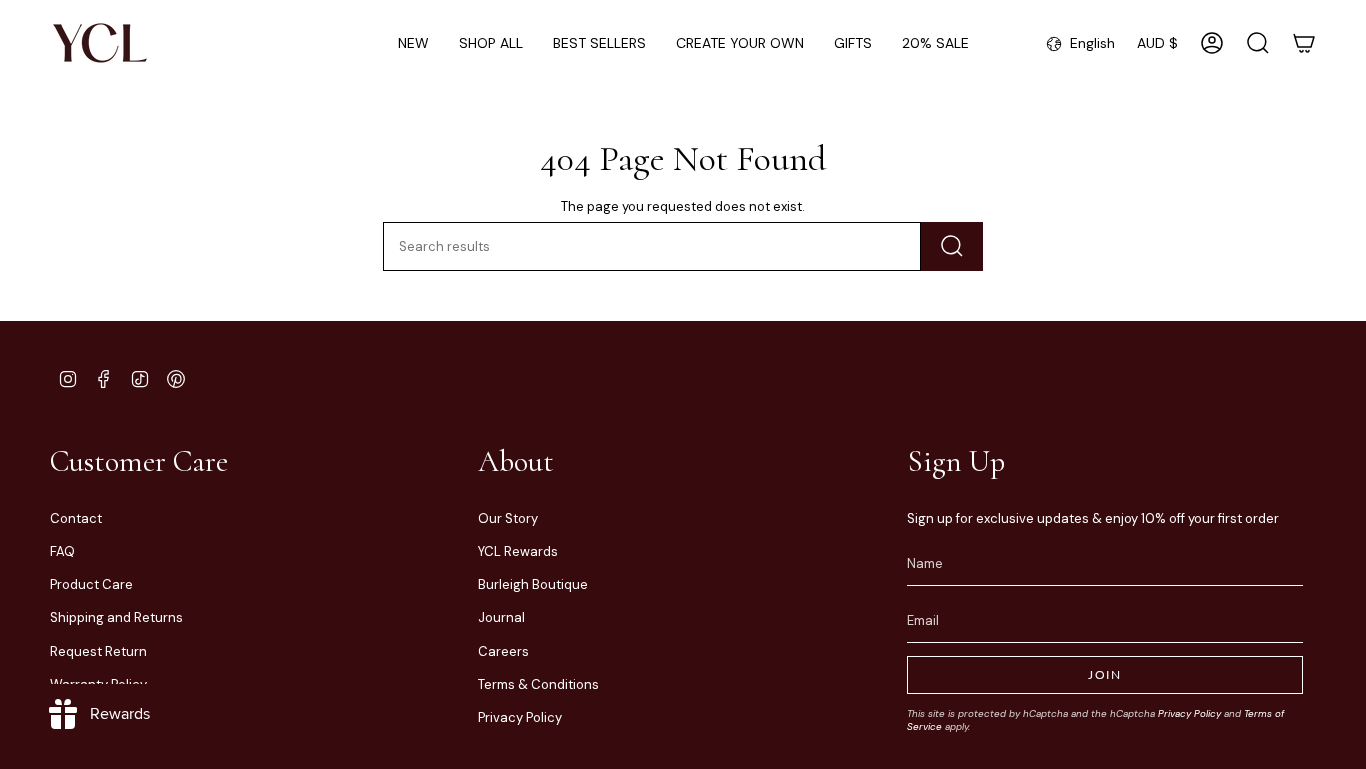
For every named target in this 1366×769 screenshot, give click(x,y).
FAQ (62, 551)
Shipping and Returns (116, 617)
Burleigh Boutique (533, 584)
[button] (491, 43)
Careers (503, 651)
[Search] (952, 246)
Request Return (98, 651)
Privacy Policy (520, 717)
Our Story (508, 518)
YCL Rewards (518, 551)
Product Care (91, 584)
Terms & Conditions (538, 684)
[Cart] (1304, 43)
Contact (76, 518)
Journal (501, 617)
